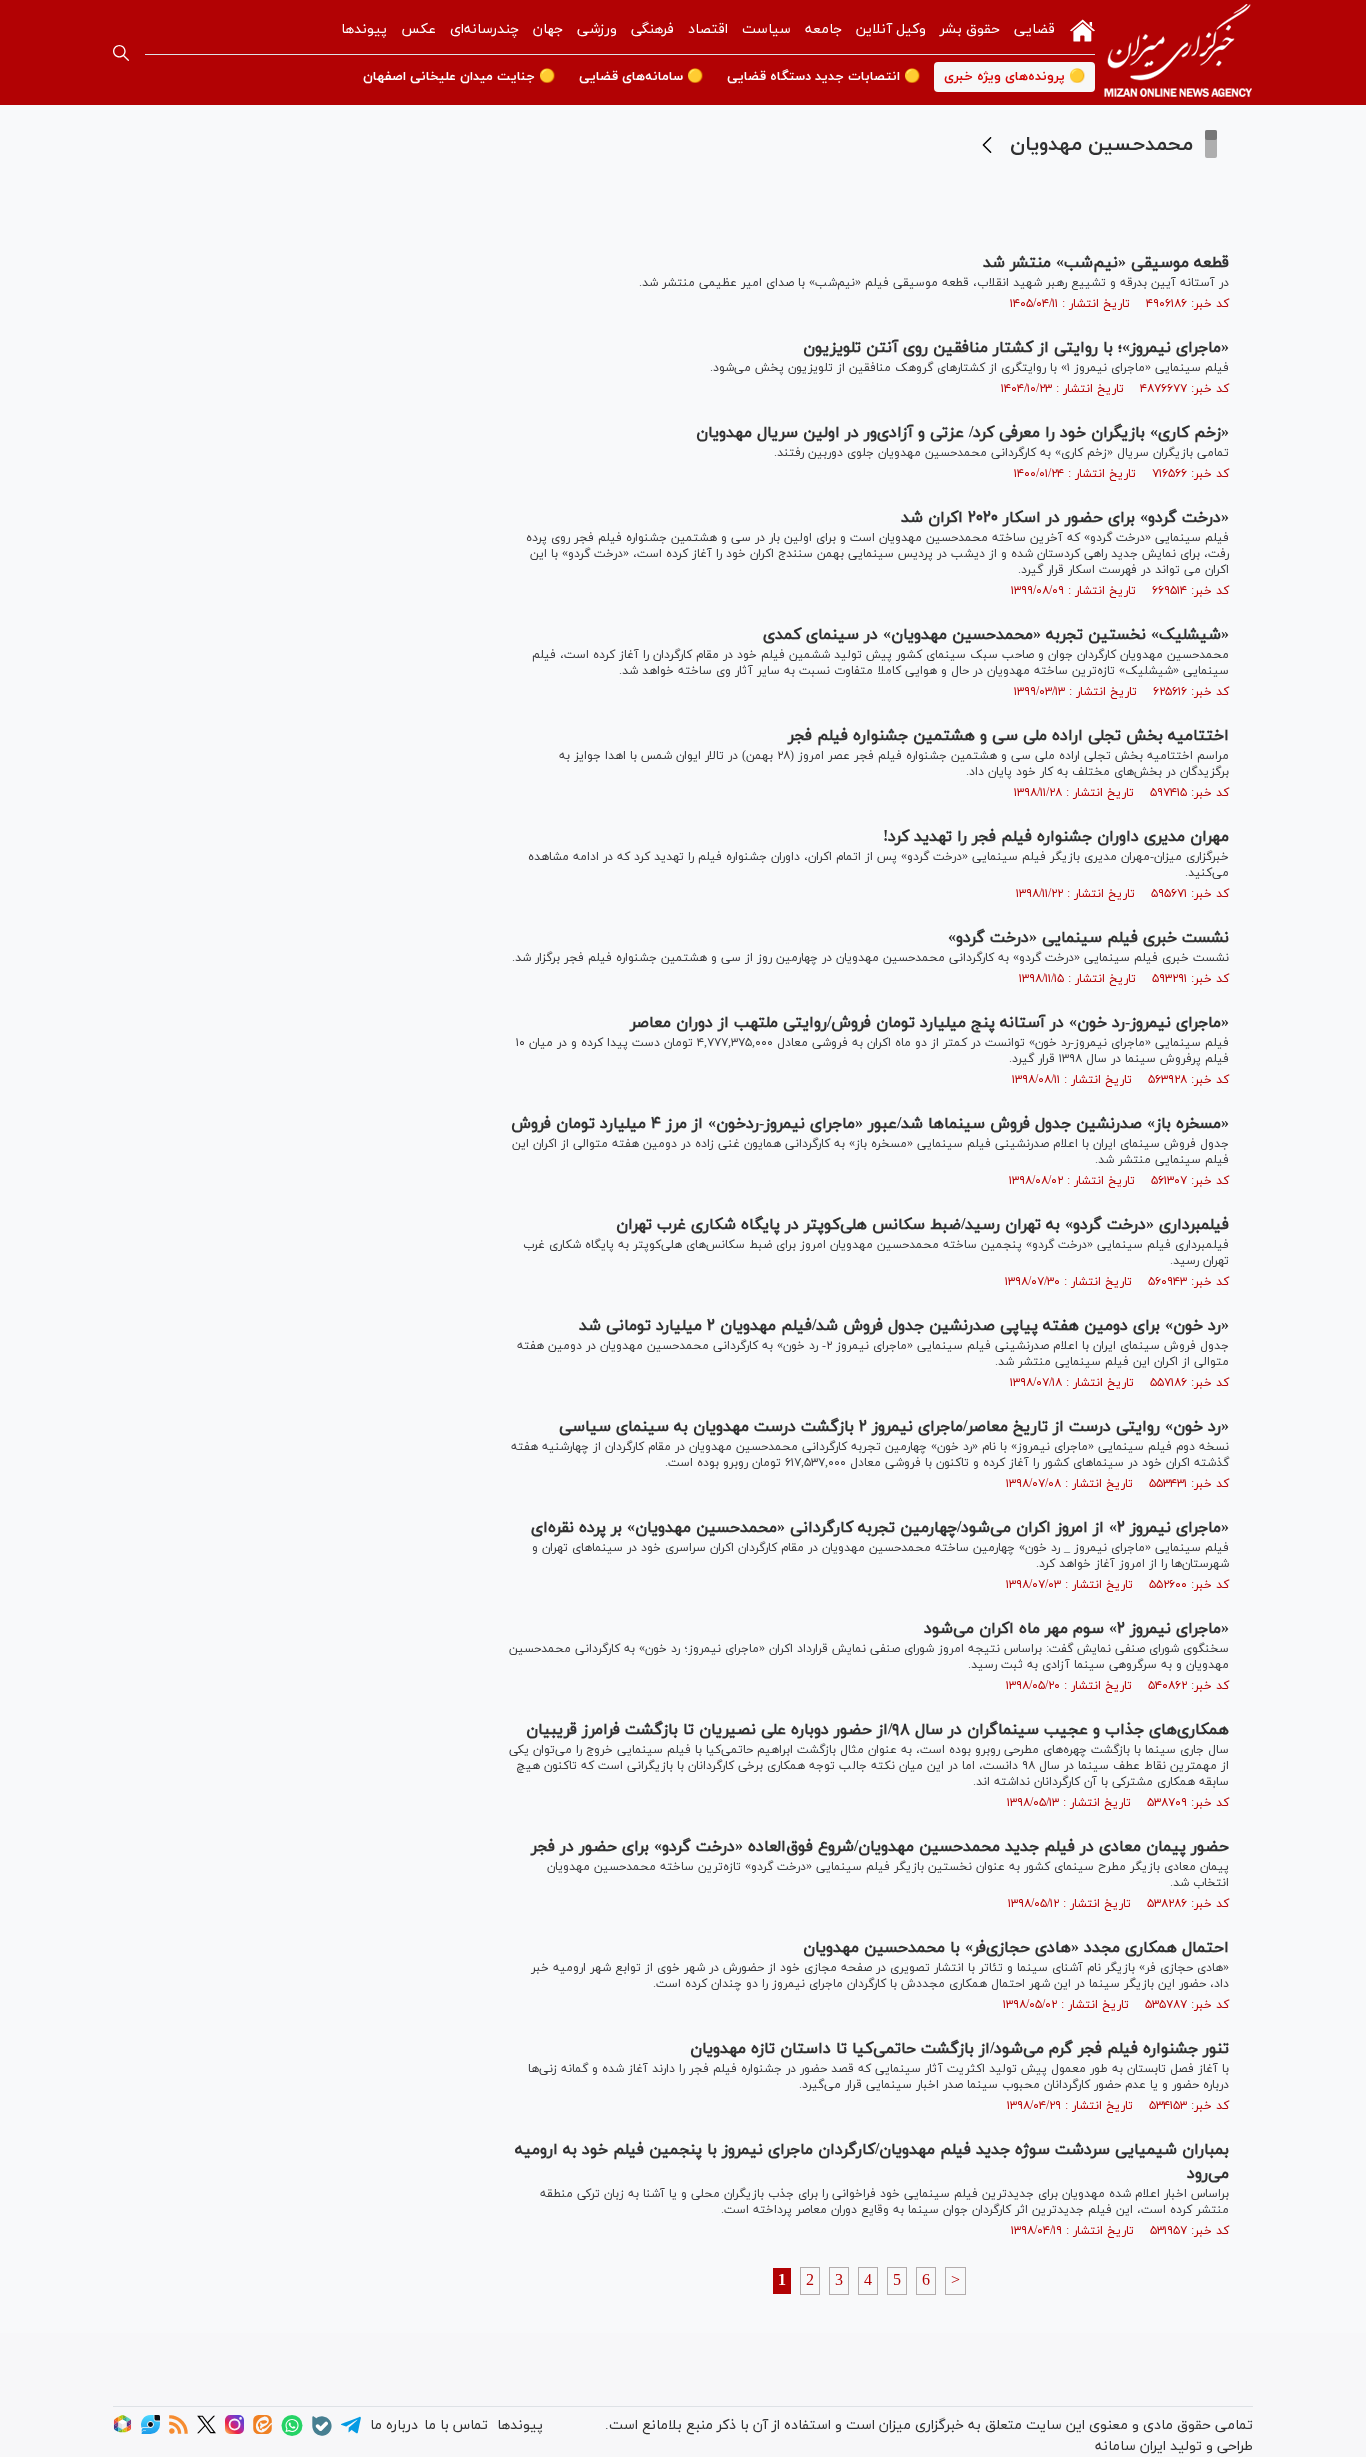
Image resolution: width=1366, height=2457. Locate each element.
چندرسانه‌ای (484, 29)
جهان (548, 29)
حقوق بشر (970, 29)
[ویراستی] (150, 2430)
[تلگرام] (351, 2431)
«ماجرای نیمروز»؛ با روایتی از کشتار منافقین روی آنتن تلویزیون (1016, 348)
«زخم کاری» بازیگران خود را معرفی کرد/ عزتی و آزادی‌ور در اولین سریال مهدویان (962, 433)
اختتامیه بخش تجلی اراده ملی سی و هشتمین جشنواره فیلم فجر (1008, 736)
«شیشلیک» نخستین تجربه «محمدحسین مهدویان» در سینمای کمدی (996, 635)
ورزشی (597, 29)
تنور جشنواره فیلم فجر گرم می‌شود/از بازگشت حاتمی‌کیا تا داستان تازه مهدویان (959, 2049)
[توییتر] (206, 2430)
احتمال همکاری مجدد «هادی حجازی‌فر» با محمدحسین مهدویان (1016, 1948)
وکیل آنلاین (891, 29)
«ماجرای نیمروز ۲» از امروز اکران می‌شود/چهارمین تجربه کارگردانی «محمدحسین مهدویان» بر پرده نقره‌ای (880, 1528)
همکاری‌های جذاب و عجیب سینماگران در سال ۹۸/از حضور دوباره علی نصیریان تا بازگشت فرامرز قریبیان (877, 1730)
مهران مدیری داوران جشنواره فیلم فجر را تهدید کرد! (1056, 837)
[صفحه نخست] (1082, 29)
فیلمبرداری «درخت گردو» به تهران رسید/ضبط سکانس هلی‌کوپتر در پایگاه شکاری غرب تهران (922, 1225)
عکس (418, 29)
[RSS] (178, 2430)
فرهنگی (652, 29)
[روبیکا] (122, 2430)
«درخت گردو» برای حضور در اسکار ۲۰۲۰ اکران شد (1065, 518)
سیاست (766, 29)
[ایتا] (262, 2430)
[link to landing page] (1178, 52)
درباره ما (394, 2425)
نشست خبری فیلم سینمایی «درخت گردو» (1088, 938)
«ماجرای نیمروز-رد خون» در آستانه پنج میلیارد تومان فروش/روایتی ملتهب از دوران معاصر (929, 1023)
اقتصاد (708, 29)
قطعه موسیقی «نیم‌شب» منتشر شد (1106, 263)
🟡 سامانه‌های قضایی (641, 77)
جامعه (823, 29)
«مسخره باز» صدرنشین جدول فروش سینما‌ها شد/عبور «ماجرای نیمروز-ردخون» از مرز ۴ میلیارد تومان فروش (870, 1124)
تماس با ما (456, 2425)
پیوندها (364, 29)
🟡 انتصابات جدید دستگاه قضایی (823, 77)
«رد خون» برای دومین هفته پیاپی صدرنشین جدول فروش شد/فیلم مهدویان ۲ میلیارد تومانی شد (904, 1326)
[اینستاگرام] (234, 2430)
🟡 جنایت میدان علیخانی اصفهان (459, 77)
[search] (121, 53)
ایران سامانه (1130, 2446)
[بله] (322, 2432)
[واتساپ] (292, 2432)
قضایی (1034, 29)
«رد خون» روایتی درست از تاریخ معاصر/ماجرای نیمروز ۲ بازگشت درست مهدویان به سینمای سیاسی (894, 1427)
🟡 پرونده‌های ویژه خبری (1014, 77)
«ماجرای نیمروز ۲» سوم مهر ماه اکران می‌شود (1076, 1629)
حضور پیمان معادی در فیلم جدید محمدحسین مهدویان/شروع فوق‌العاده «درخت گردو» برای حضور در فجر (880, 1847)
